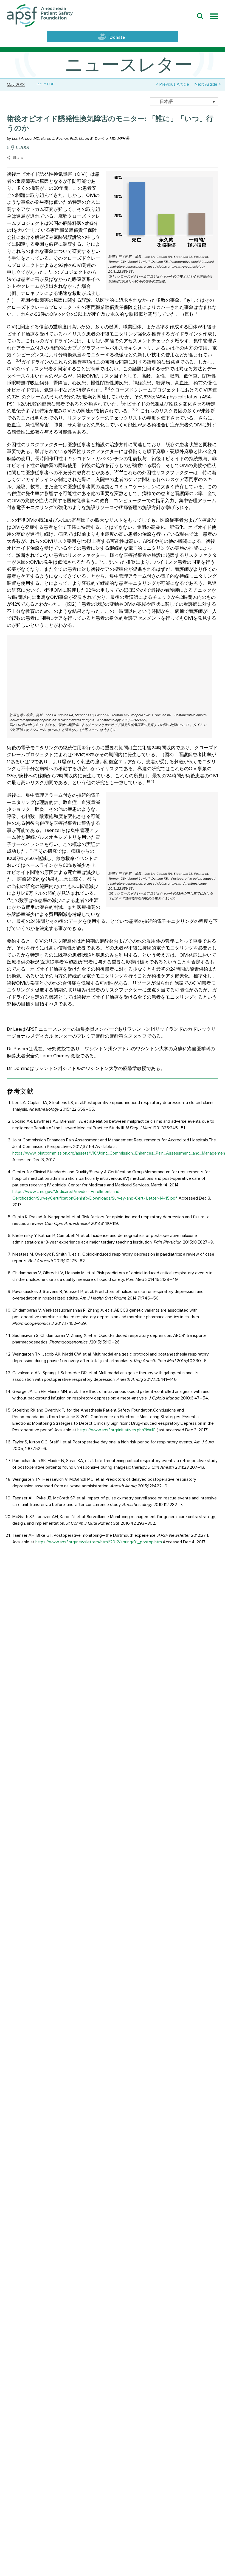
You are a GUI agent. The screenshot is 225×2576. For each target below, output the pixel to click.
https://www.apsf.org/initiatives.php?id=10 (116, 1430)
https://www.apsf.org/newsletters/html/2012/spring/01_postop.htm (99, 1542)
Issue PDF (44, 84)
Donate (117, 37)
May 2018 (16, 85)
